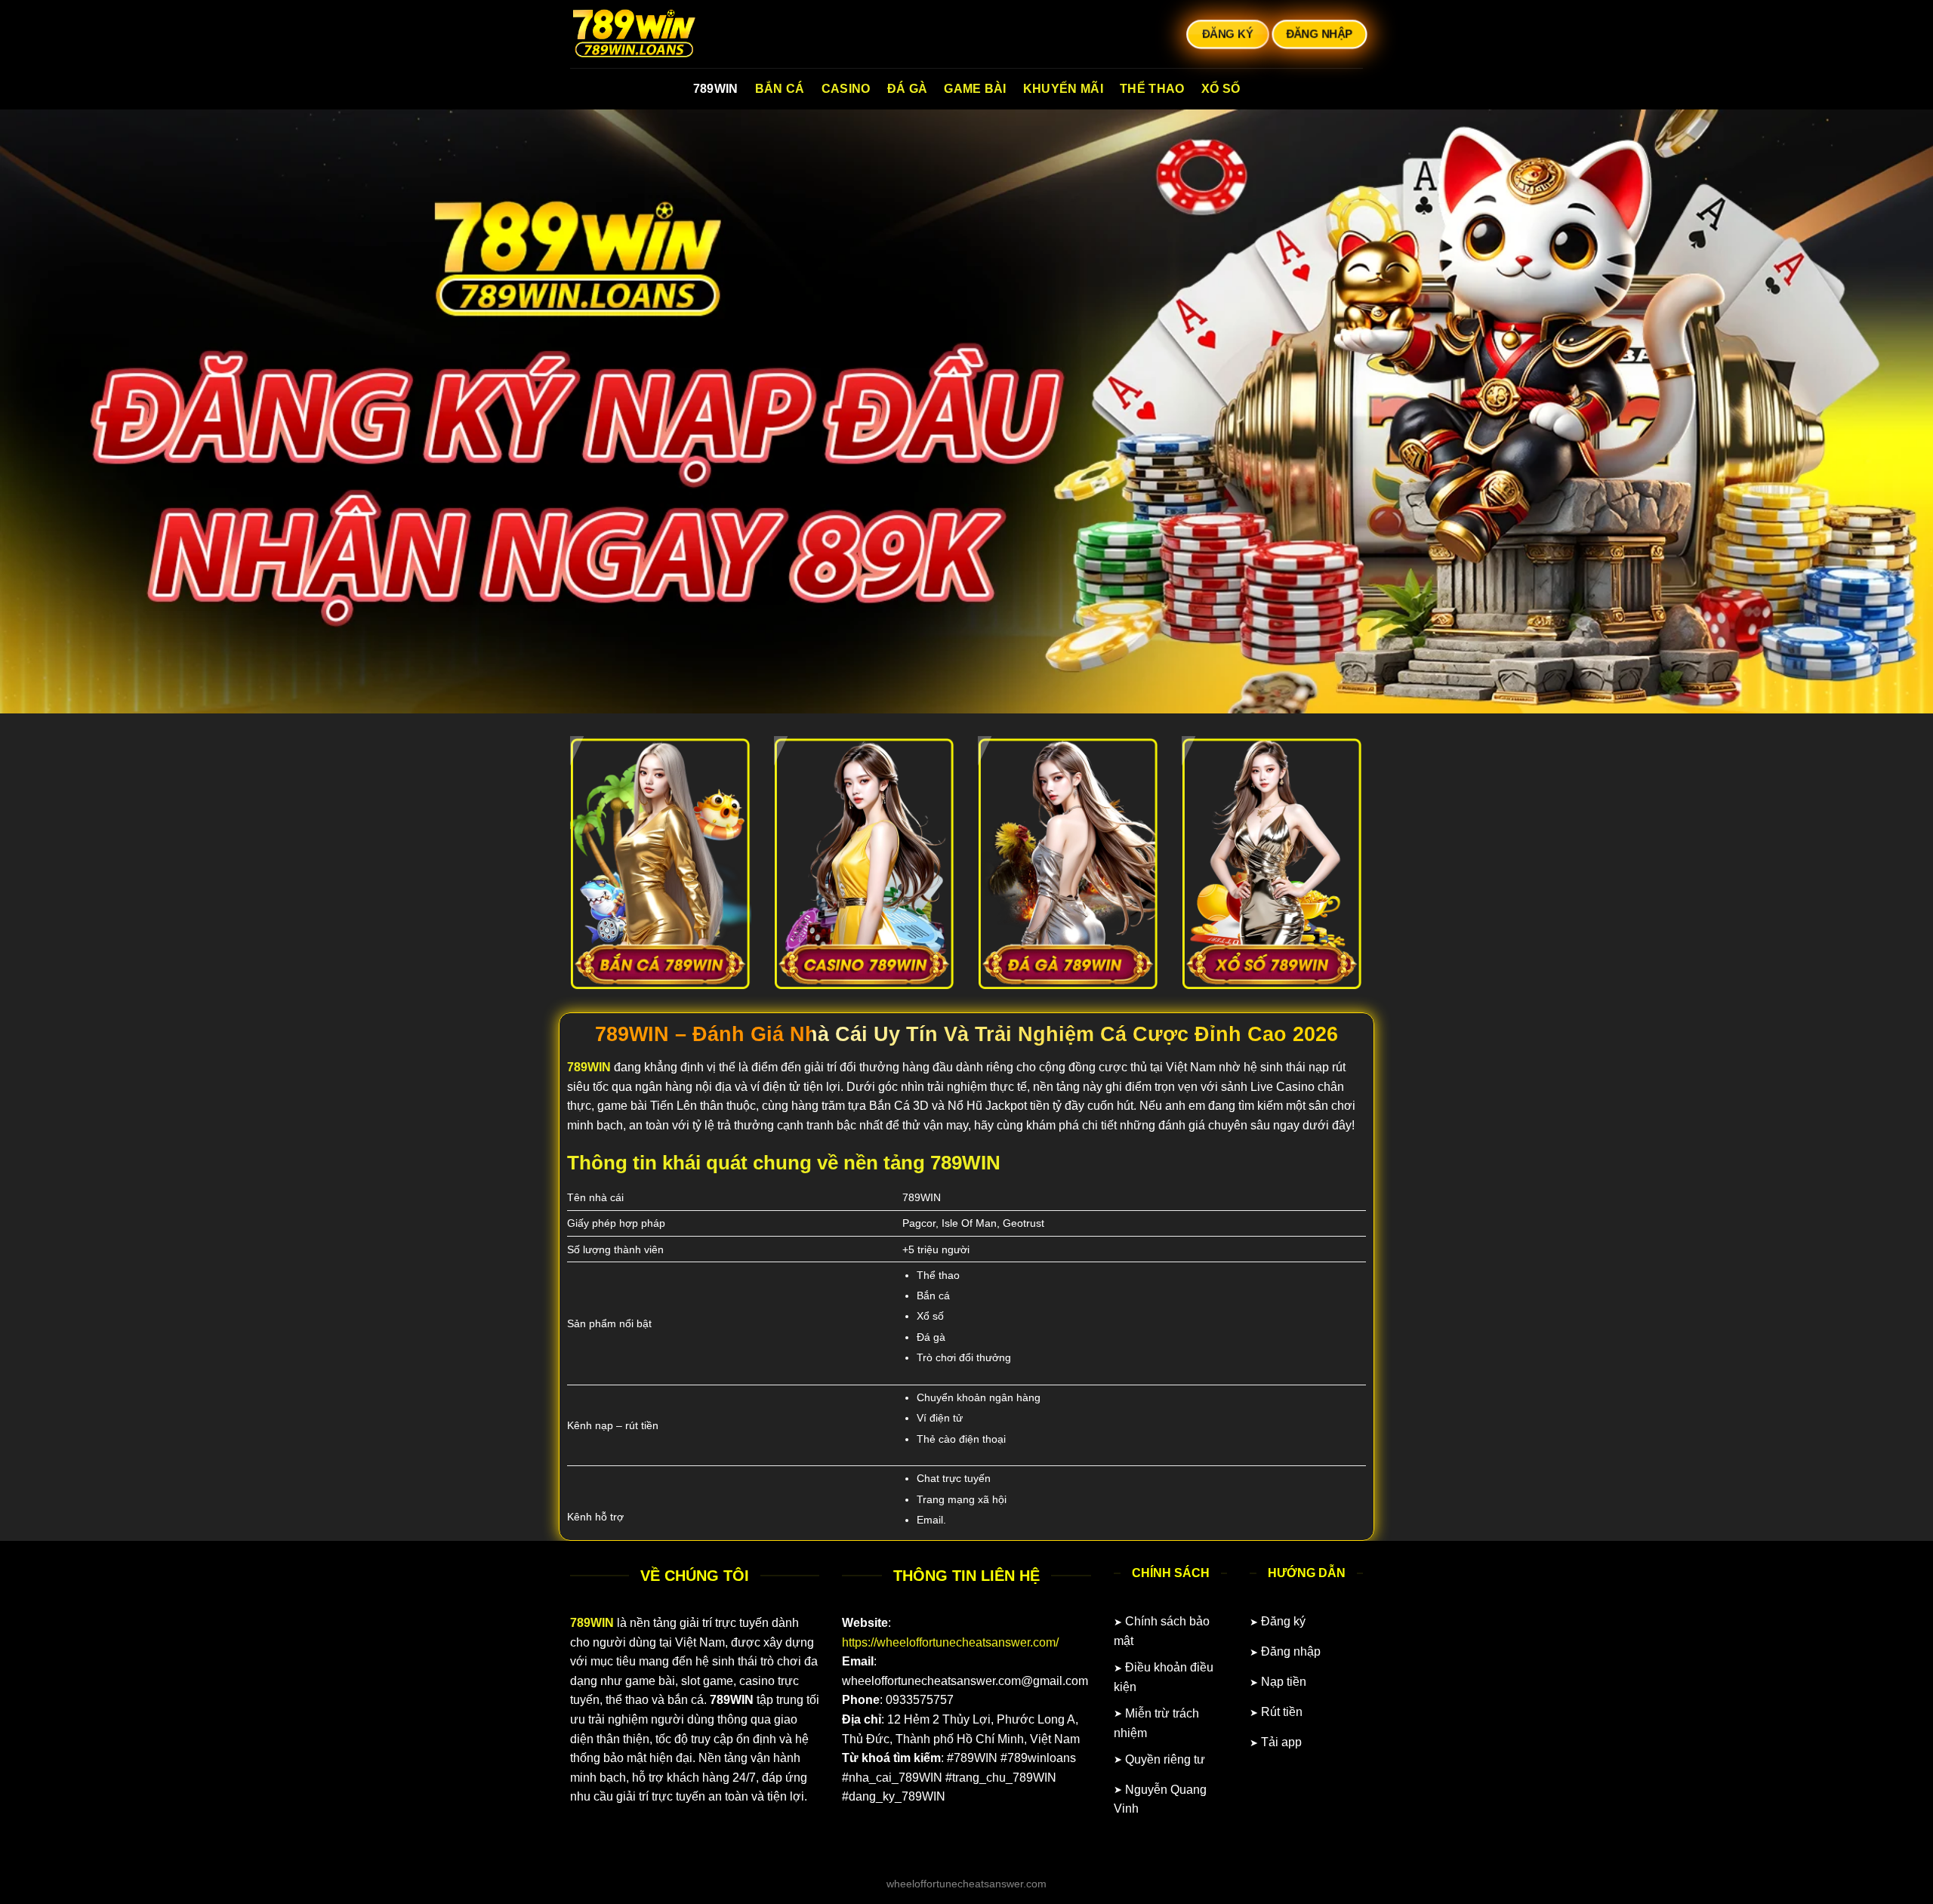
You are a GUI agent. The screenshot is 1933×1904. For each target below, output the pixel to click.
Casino (846, 89)
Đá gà (908, 89)
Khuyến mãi (1063, 89)
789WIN (716, 89)
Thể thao (1152, 89)
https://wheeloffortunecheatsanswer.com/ (950, 1642)
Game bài (975, 89)
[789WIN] (646, 34)
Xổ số (1221, 89)
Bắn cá (780, 89)
